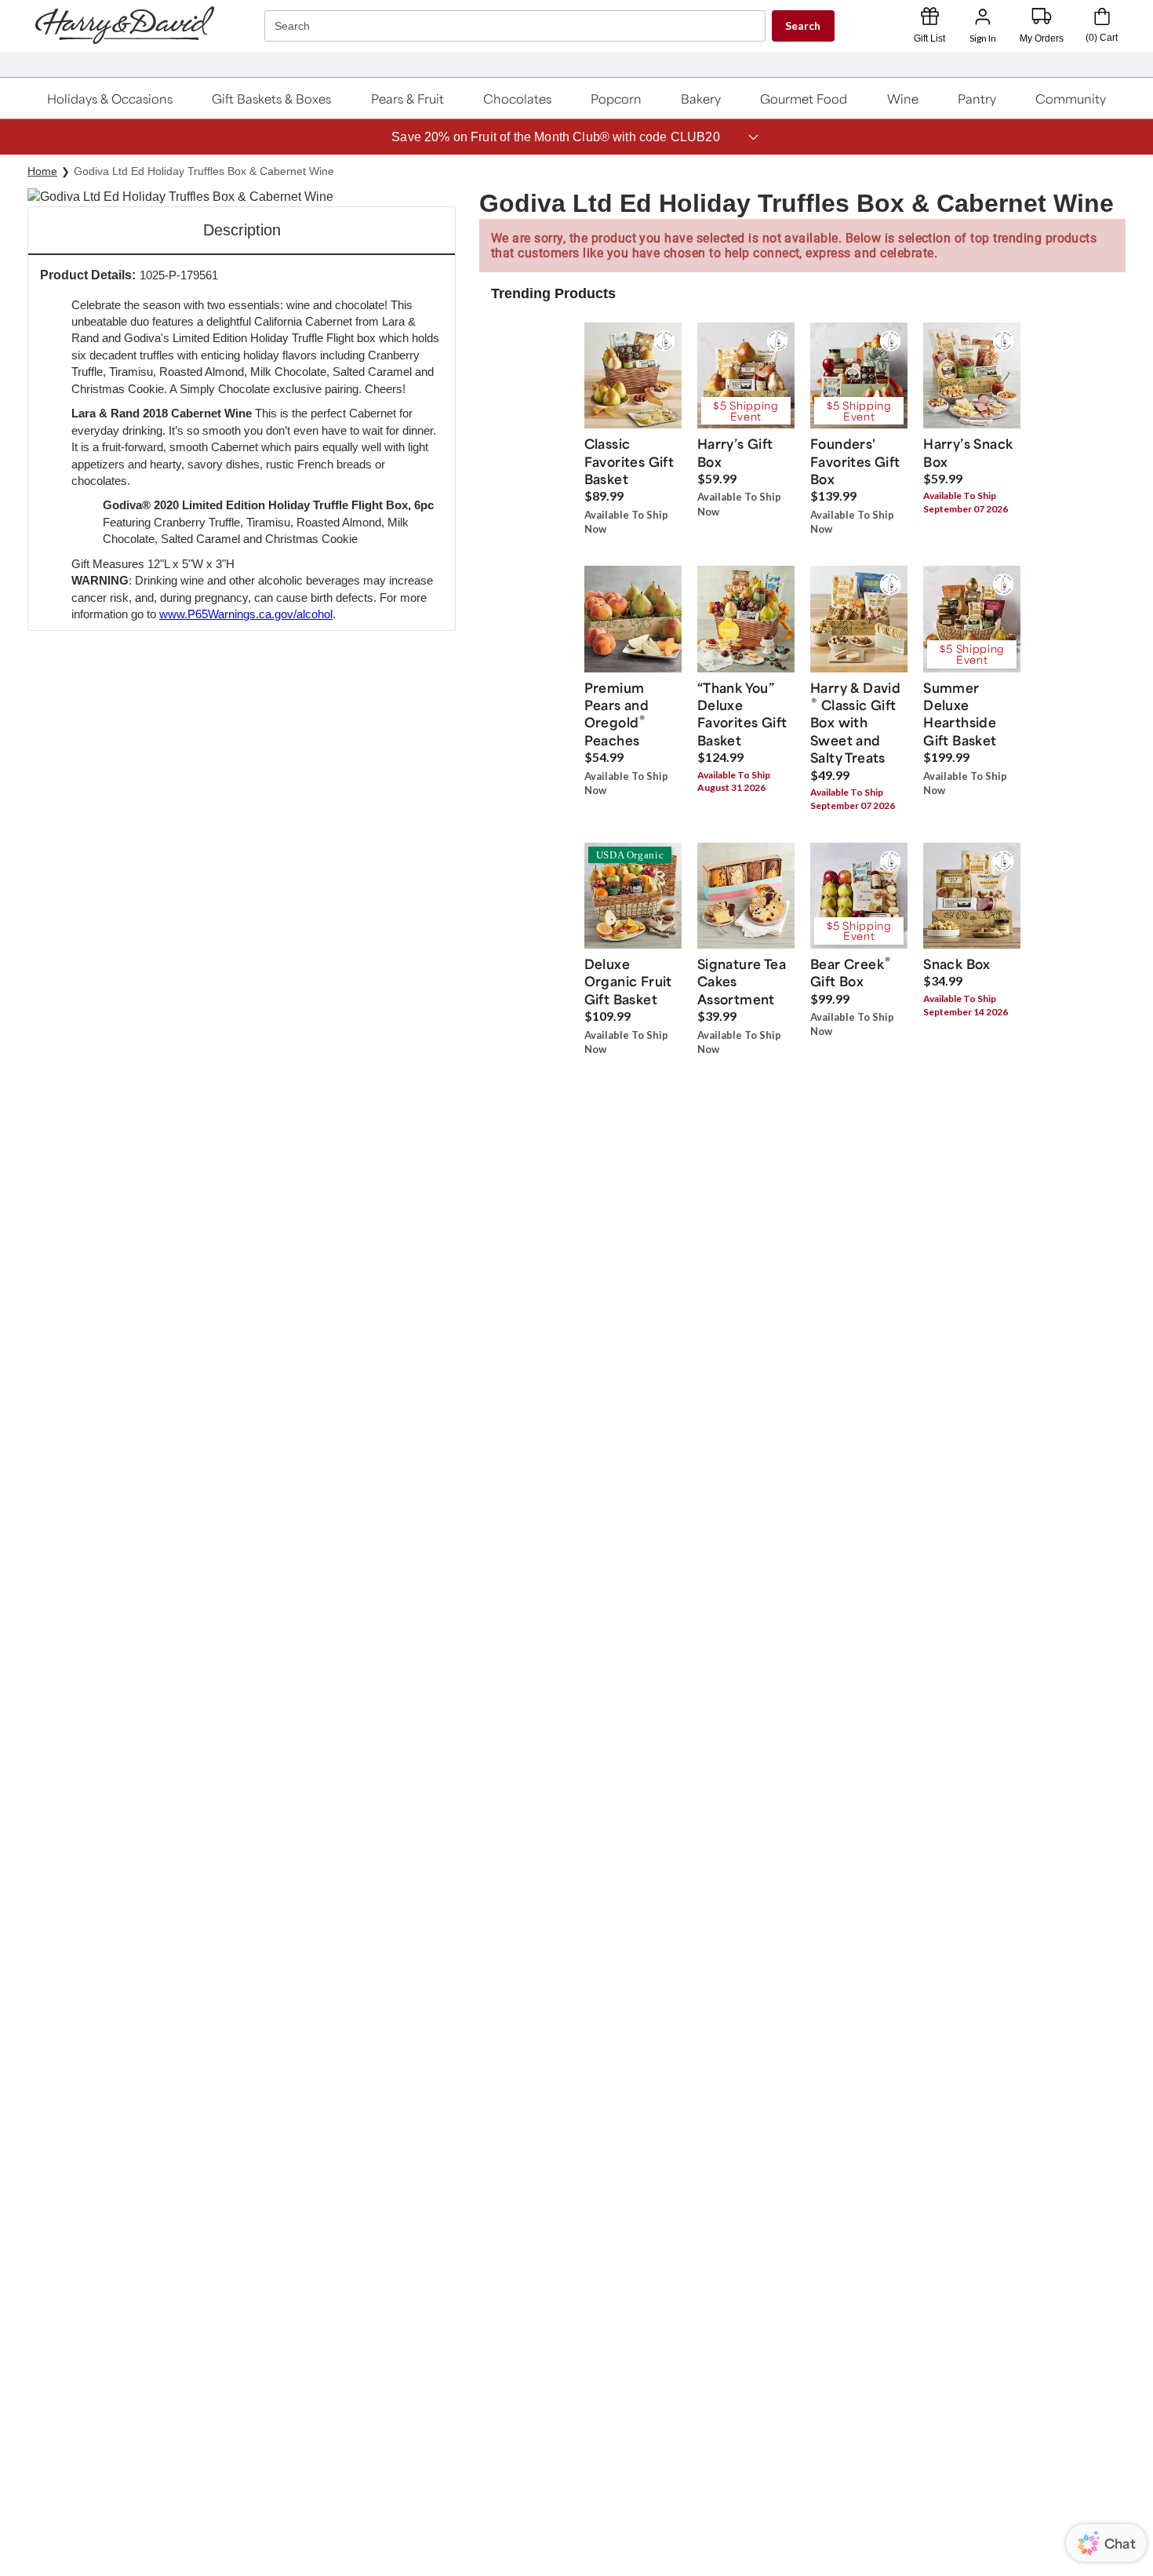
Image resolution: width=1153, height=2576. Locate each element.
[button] (110, 98)
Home (42, 171)
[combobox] (517, 26)
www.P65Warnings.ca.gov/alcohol (246, 614)
